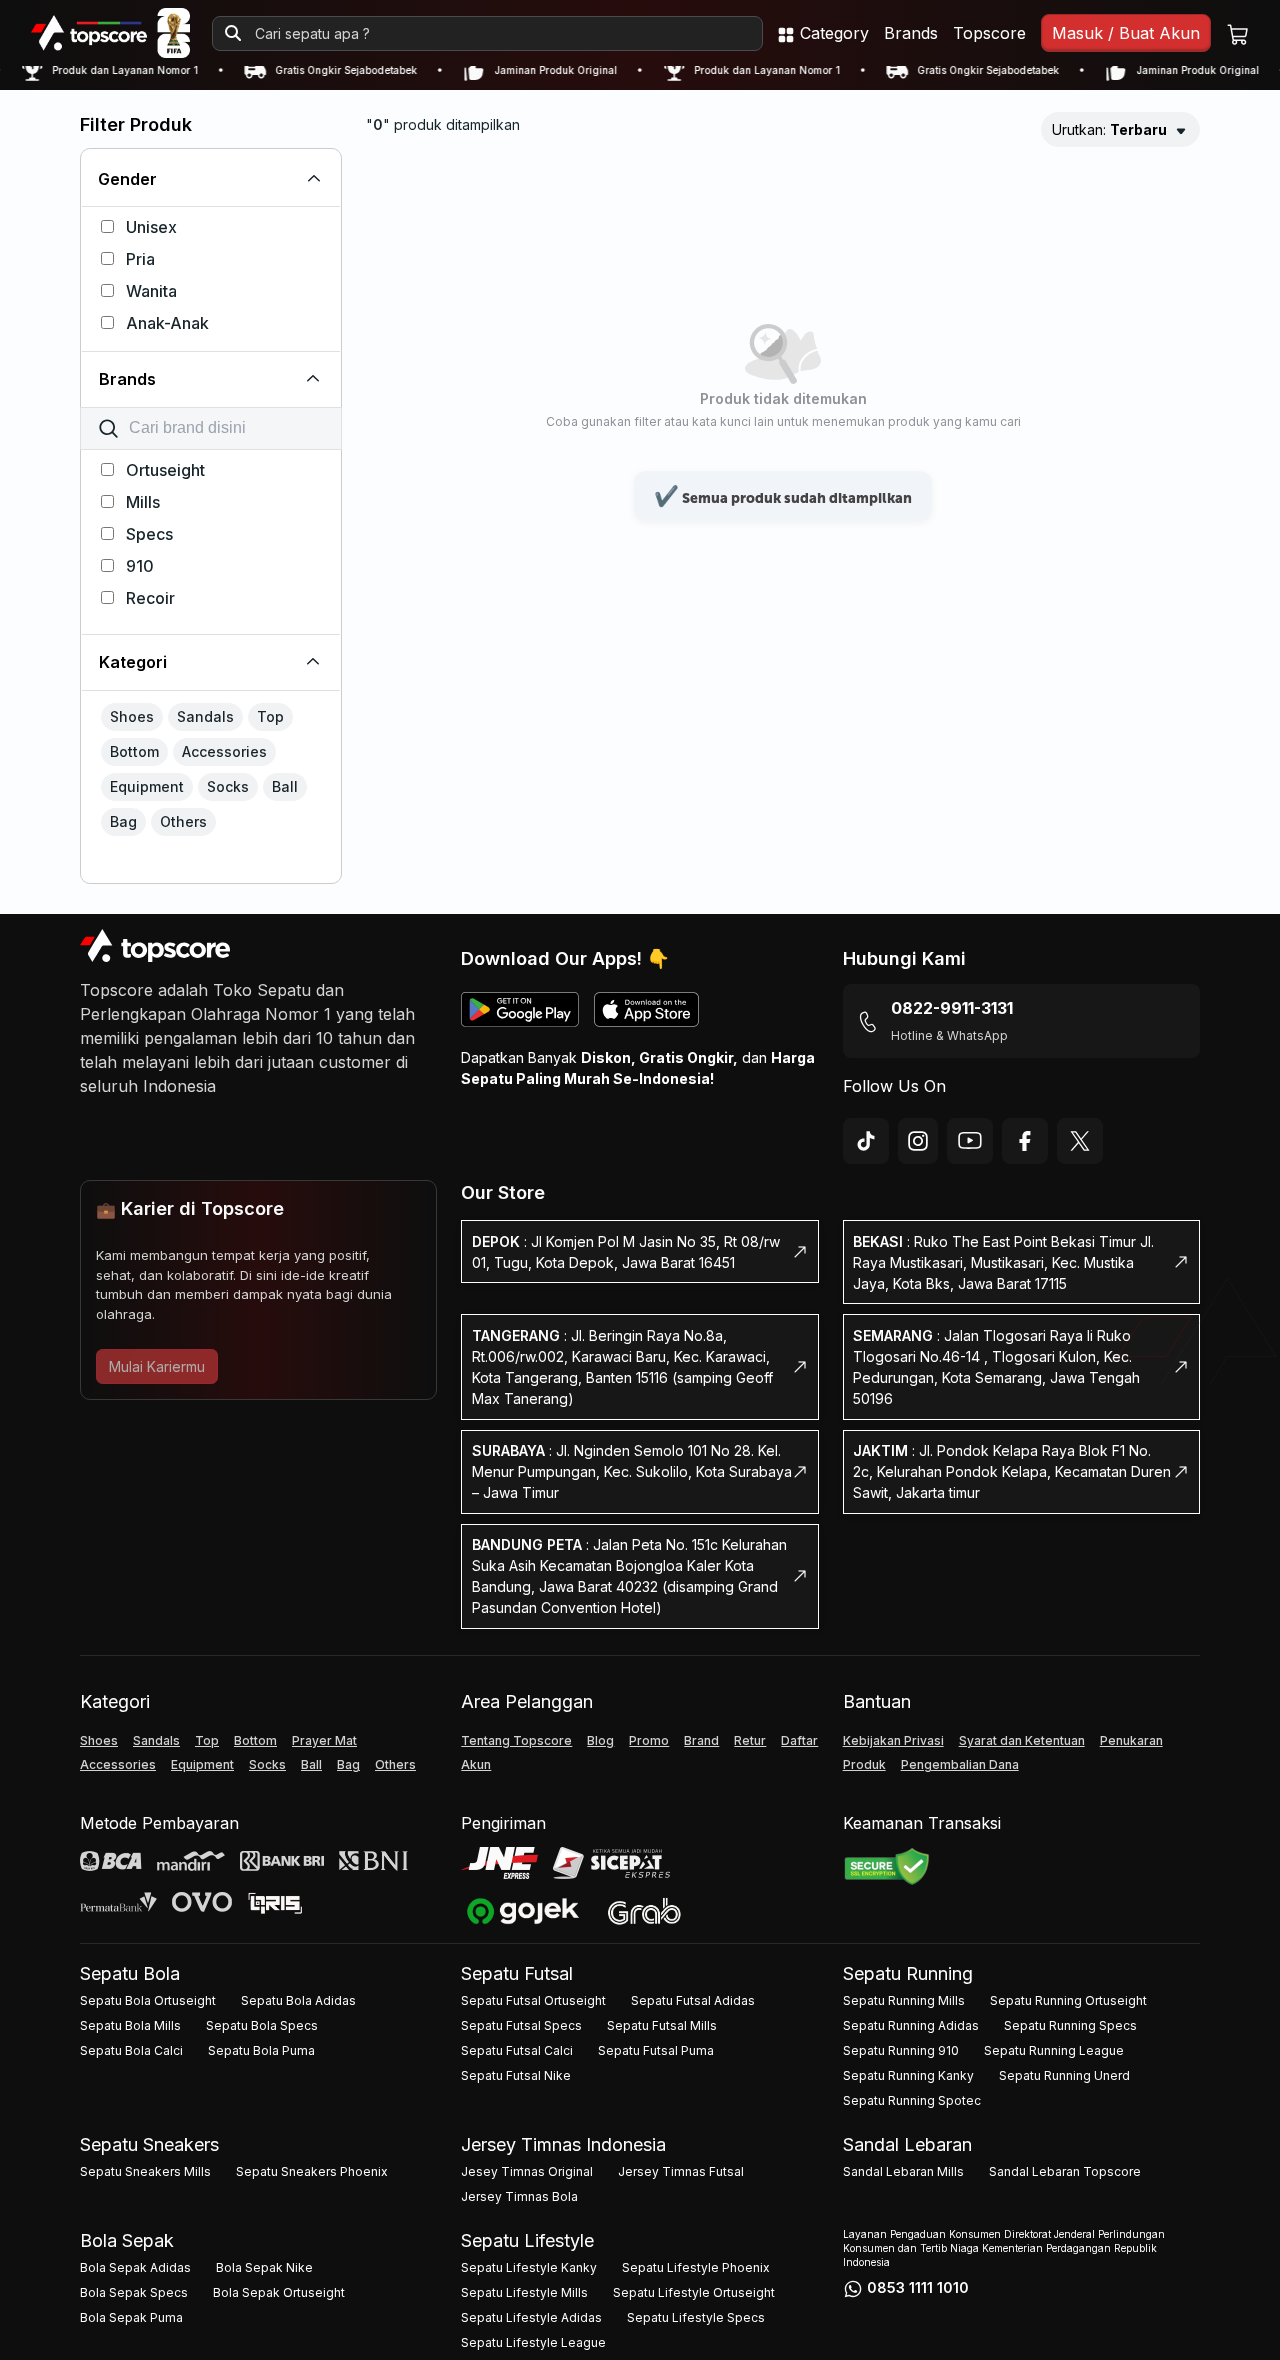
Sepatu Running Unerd (1064, 2075)
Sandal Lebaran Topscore (1065, 2171)
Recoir (150, 598)
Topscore (989, 33)
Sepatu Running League (1054, 2050)
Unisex (151, 227)
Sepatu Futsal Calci (517, 2050)
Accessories (118, 1764)
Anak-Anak (167, 323)
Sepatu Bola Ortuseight (148, 2000)
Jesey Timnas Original (527, 2171)
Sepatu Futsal (517, 1973)
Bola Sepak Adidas (135, 2267)
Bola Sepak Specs (134, 2292)
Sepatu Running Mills (904, 2000)
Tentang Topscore (516, 1740)
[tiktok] (866, 1141)
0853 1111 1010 (918, 2287)
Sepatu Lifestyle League (533, 2342)
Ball (311, 1764)
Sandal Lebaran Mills (903, 2171)
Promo (649, 1740)
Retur (750, 1740)
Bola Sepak (127, 2240)
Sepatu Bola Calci (131, 2050)
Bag (348, 1764)
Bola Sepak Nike (264, 2267)
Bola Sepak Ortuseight (279, 2292)
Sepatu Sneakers (149, 2144)
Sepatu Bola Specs (262, 2025)
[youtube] (970, 1141)
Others (395, 1764)
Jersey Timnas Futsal (681, 2171)
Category (832, 33)
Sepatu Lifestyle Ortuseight (694, 2292)
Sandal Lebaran (907, 2144)
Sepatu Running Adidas (911, 2025)
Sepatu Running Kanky (908, 2075)
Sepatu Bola (130, 1973)
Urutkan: (1109, 129)
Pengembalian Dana (960, 1764)
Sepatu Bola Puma (261, 2050)
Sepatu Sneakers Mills (145, 2171)
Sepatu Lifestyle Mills (524, 2292)
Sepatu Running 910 (901, 2050)
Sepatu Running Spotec (912, 2100)
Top (207, 1740)
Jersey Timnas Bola (519, 2196)
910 (140, 566)
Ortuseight (165, 470)
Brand (701, 1740)
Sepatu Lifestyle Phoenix (696, 2267)
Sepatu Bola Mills (130, 2025)
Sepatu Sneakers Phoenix (312, 2171)
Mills (143, 502)
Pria (140, 259)
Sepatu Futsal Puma (656, 2050)
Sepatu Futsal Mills (662, 2025)
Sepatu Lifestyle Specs (696, 2317)
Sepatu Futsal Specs (521, 2025)
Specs (149, 534)
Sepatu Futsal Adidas (693, 2000)
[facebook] (1025, 1141)
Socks (267, 1764)
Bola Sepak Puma (131, 2317)
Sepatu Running (908, 1973)
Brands (911, 33)
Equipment (202, 1764)
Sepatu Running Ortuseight (1068, 2000)
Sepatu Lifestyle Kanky (529, 2267)
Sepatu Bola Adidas (298, 2000)
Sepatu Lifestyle (527, 2240)
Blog (600, 1740)
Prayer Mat (324, 1740)
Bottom (255, 1740)
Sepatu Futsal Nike (516, 2075)
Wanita (151, 291)
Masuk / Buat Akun (1126, 33)
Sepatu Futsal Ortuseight (533, 2000)
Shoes (99, 1740)
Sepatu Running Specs (1070, 2025)
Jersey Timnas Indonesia (563, 2144)
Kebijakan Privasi (893, 1740)
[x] (1080, 1141)
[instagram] (918, 1141)
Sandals (156, 1740)
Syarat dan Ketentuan (1022, 1740)
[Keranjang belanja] (1238, 33)
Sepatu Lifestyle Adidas (531, 2317)
